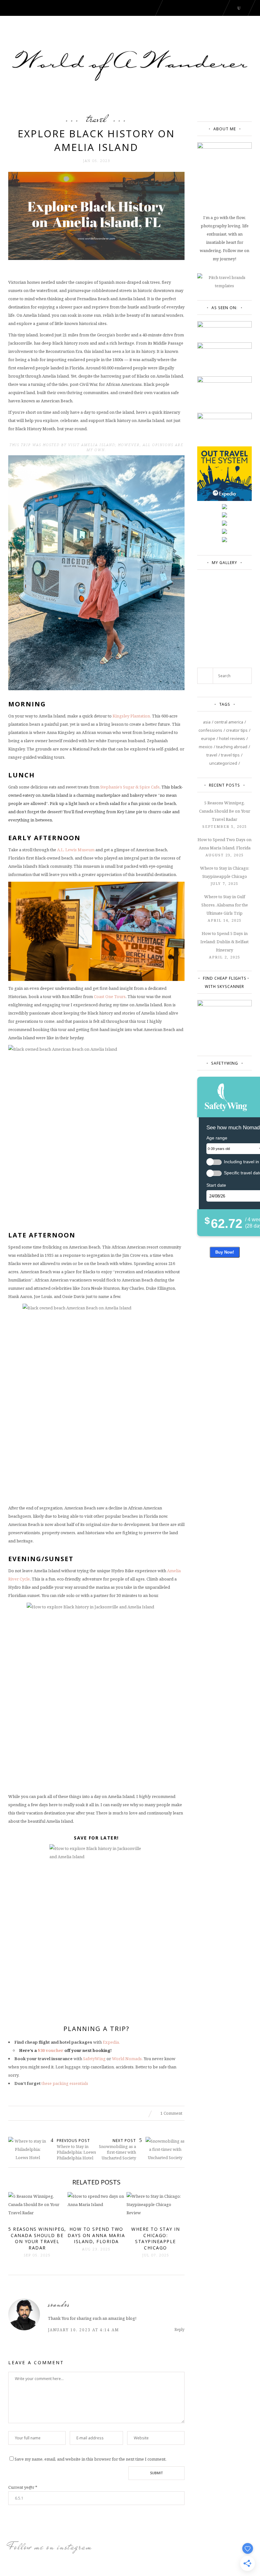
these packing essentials (65, 2083)
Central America (229, 722)
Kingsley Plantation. (132, 716)
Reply (179, 2329)
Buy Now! (225, 1252)
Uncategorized (223, 763)
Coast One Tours (110, 996)
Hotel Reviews (232, 738)
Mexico (206, 747)
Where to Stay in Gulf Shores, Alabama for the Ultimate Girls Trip (225, 905)
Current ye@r (23, 2487)
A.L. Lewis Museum (76, 850)
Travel (96, 119)
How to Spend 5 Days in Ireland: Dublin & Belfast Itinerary (224, 942)
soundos (59, 2304)
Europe (208, 738)
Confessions (210, 730)
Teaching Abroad (232, 747)
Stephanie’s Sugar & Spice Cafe (130, 787)
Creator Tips (237, 730)
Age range (217, 1138)
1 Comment (171, 2113)
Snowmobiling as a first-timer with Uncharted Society (117, 2152)
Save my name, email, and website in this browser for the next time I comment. (91, 2459)
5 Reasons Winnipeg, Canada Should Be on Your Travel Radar (225, 811)
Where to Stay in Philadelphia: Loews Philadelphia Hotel (76, 2152)
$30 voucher (51, 2050)
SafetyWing (94, 2059)
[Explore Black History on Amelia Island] (96, 216)
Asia (207, 722)
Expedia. (111, 2042)
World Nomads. (128, 2059)
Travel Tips (230, 755)
